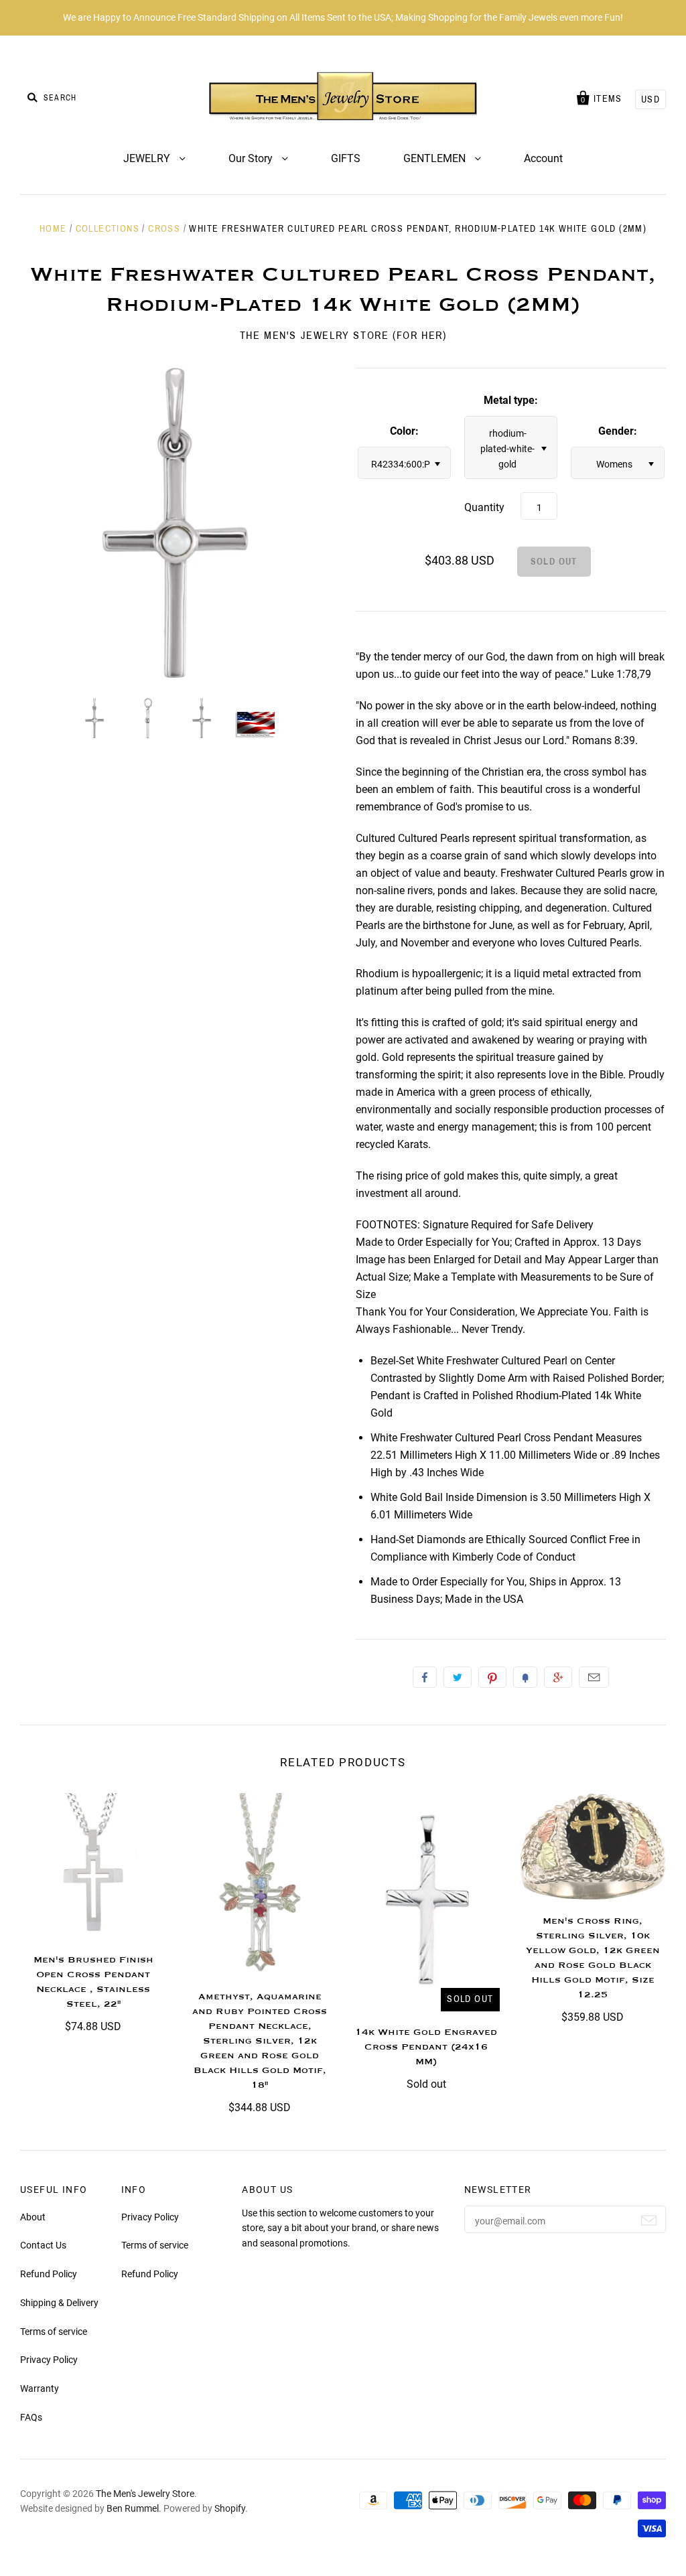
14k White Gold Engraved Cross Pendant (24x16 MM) (426, 2047)
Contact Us (43, 2245)
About (33, 2217)
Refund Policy (49, 2274)
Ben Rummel (133, 2508)
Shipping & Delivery (59, 2303)
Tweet (458, 1677)
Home (53, 229)
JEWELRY (148, 158)
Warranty (40, 2388)
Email (594, 1677)
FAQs (31, 2417)
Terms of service (54, 2332)
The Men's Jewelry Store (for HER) (343, 335)
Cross (164, 229)
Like (425, 1677)
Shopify (230, 2508)
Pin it (492, 1677)
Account (543, 158)
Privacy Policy (49, 2360)
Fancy (525, 1677)
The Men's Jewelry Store (145, 2494)
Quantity (484, 507)
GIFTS (346, 158)
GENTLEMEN (436, 158)
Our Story (252, 158)
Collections (108, 229)
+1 (558, 1677)
